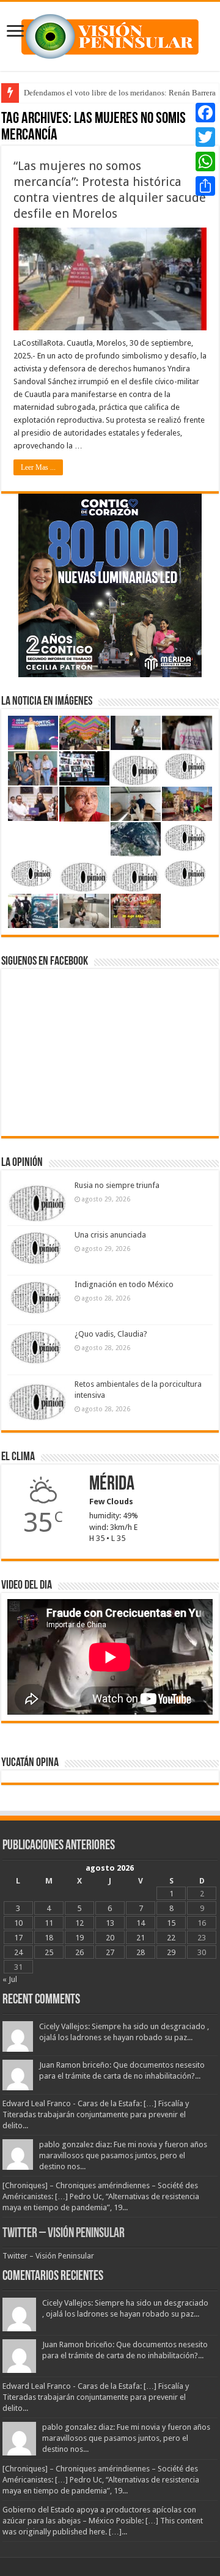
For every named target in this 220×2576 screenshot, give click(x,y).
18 (49, 1938)
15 (171, 1923)
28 (141, 1952)
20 (110, 1938)
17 (18, 1938)
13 (110, 1923)
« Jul (10, 1979)
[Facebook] (205, 113)
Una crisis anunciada (110, 1235)
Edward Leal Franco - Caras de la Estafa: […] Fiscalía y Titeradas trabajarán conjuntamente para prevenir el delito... (96, 2114)
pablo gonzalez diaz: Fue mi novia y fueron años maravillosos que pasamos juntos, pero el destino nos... (123, 2155)
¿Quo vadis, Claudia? (111, 1334)
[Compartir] (205, 186)
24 (18, 1952)
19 (79, 1938)
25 (49, 1952)
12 (79, 1923)
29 (171, 1952)
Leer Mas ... (38, 467)
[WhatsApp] (205, 161)
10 (18, 1923)
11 (49, 1923)
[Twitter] (205, 137)
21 (141, 1938)
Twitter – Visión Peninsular (64, 2234)
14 (141, 1923)
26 (79, 1952)
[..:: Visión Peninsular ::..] (110, 34)
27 (110, 1952)
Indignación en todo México (124, 1284)
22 (171, 1938)
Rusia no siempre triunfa (117, 1185)
